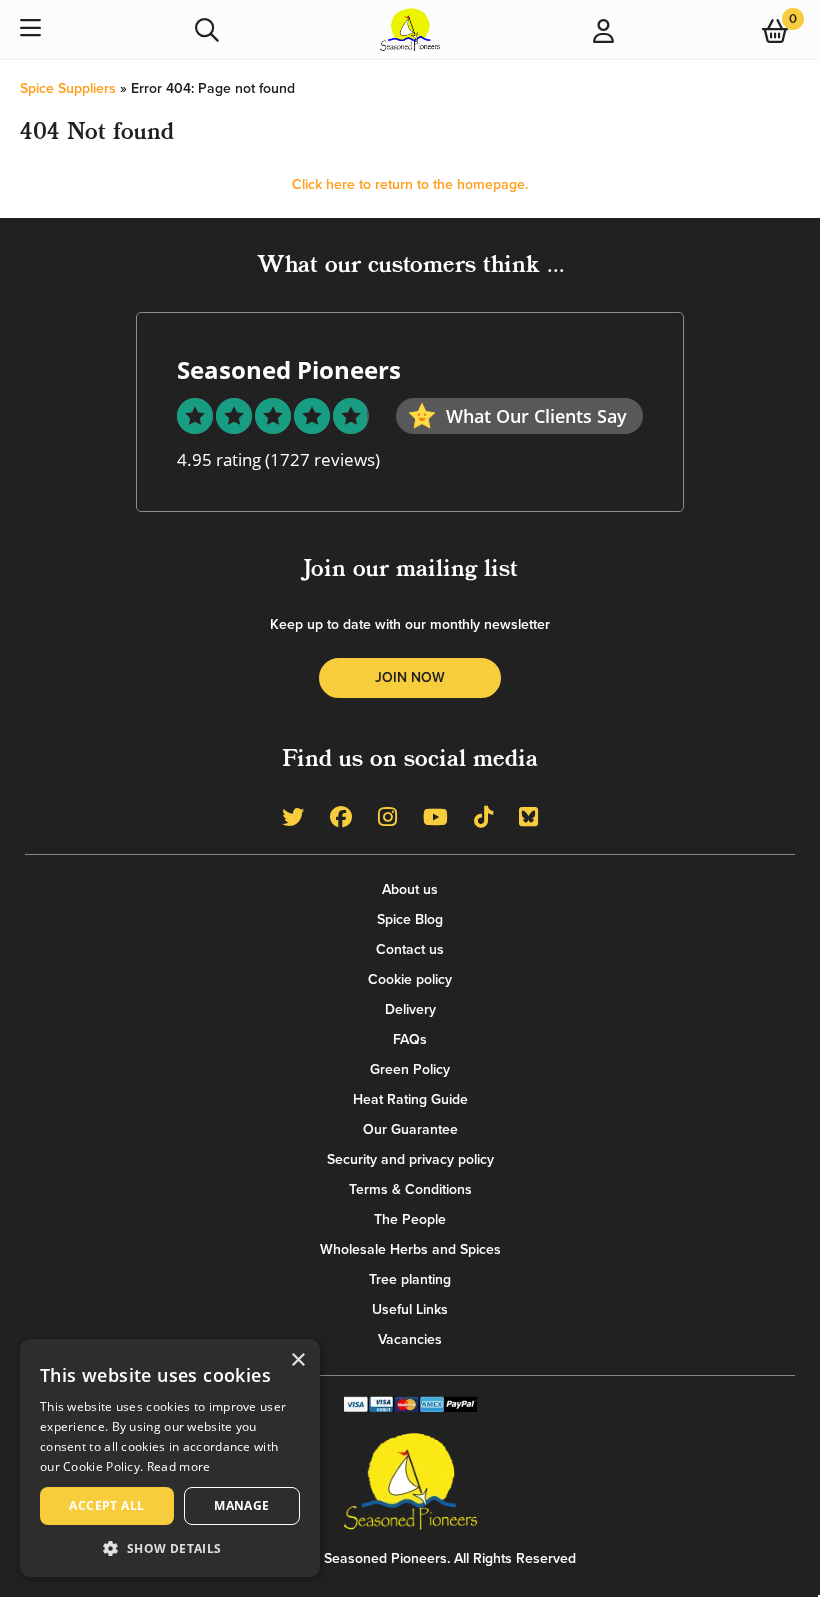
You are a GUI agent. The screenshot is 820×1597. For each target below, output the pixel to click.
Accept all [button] (106, 1505)
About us (410, 889)
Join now (410, 677)
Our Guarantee (410, 1129)
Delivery (410, 1009)
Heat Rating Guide (410, 1099)
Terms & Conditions (410, 1189)
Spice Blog (410, 919)
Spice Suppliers (68, 88)
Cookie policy (410, 979)
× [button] (297, 1360)
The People (410, 1219)
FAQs (410, 1039)
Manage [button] (241, 1505)
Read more (179, 1466)
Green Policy (410, 1069)
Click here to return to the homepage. (410, 184)
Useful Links (410, 1309)
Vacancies (410, 1339)
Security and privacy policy (410, 1159)
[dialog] (170, 1458)
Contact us (410, 949)
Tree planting (410, 1279)
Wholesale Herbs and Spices (410, 1249)
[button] (170, 1547)
